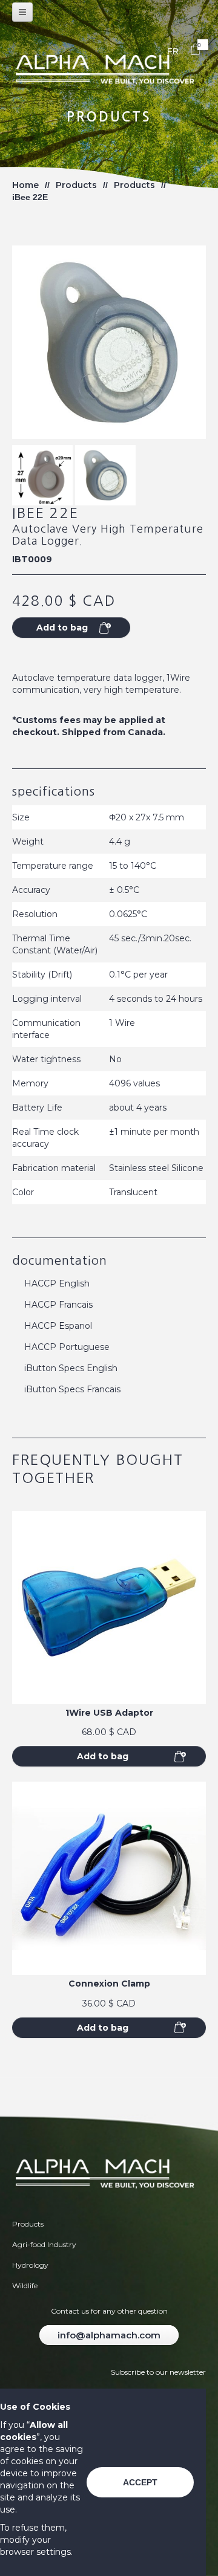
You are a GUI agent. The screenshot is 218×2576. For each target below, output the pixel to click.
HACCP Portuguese (67, 1347)
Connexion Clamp (109, 1984)
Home (25, 185)
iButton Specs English (71, 1368)
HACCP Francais (58, 1305)
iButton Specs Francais (72, 1389)
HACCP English (57, 1283)
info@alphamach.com (109, 2335)
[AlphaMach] (109, 71)
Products (76, 185)
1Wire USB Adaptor (109, 1713)
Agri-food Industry (44, 2244)
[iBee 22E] (42, 475)
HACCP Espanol (58, 1326)
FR (173, 51)
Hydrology (30, 2265)
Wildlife (25, 2286)
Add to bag (103, 1756)
